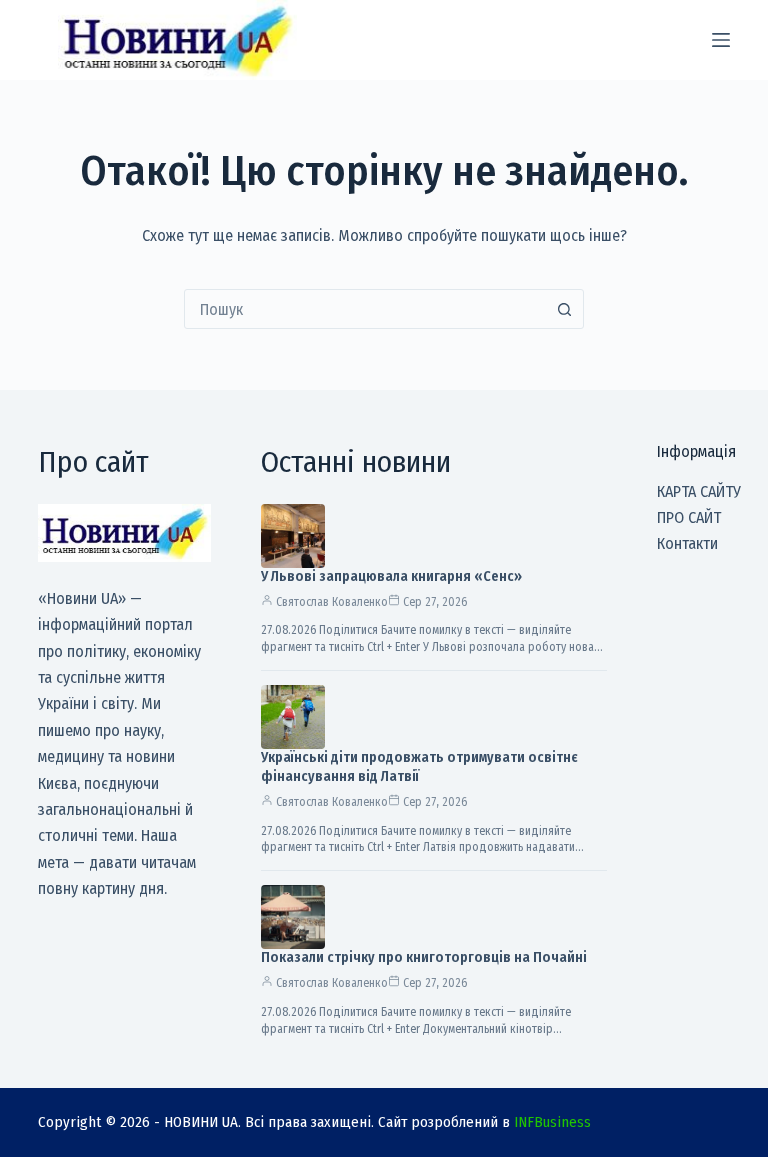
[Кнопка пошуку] (564, 309)
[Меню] (721, 40)
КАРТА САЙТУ (699, 491)
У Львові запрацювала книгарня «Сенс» (391, 576)
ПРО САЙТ (689, 517)
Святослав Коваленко (332, 602)
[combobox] (365, 309)
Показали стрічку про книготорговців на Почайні (424, 957)
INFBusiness (552, 1122)
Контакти (687, 543)
